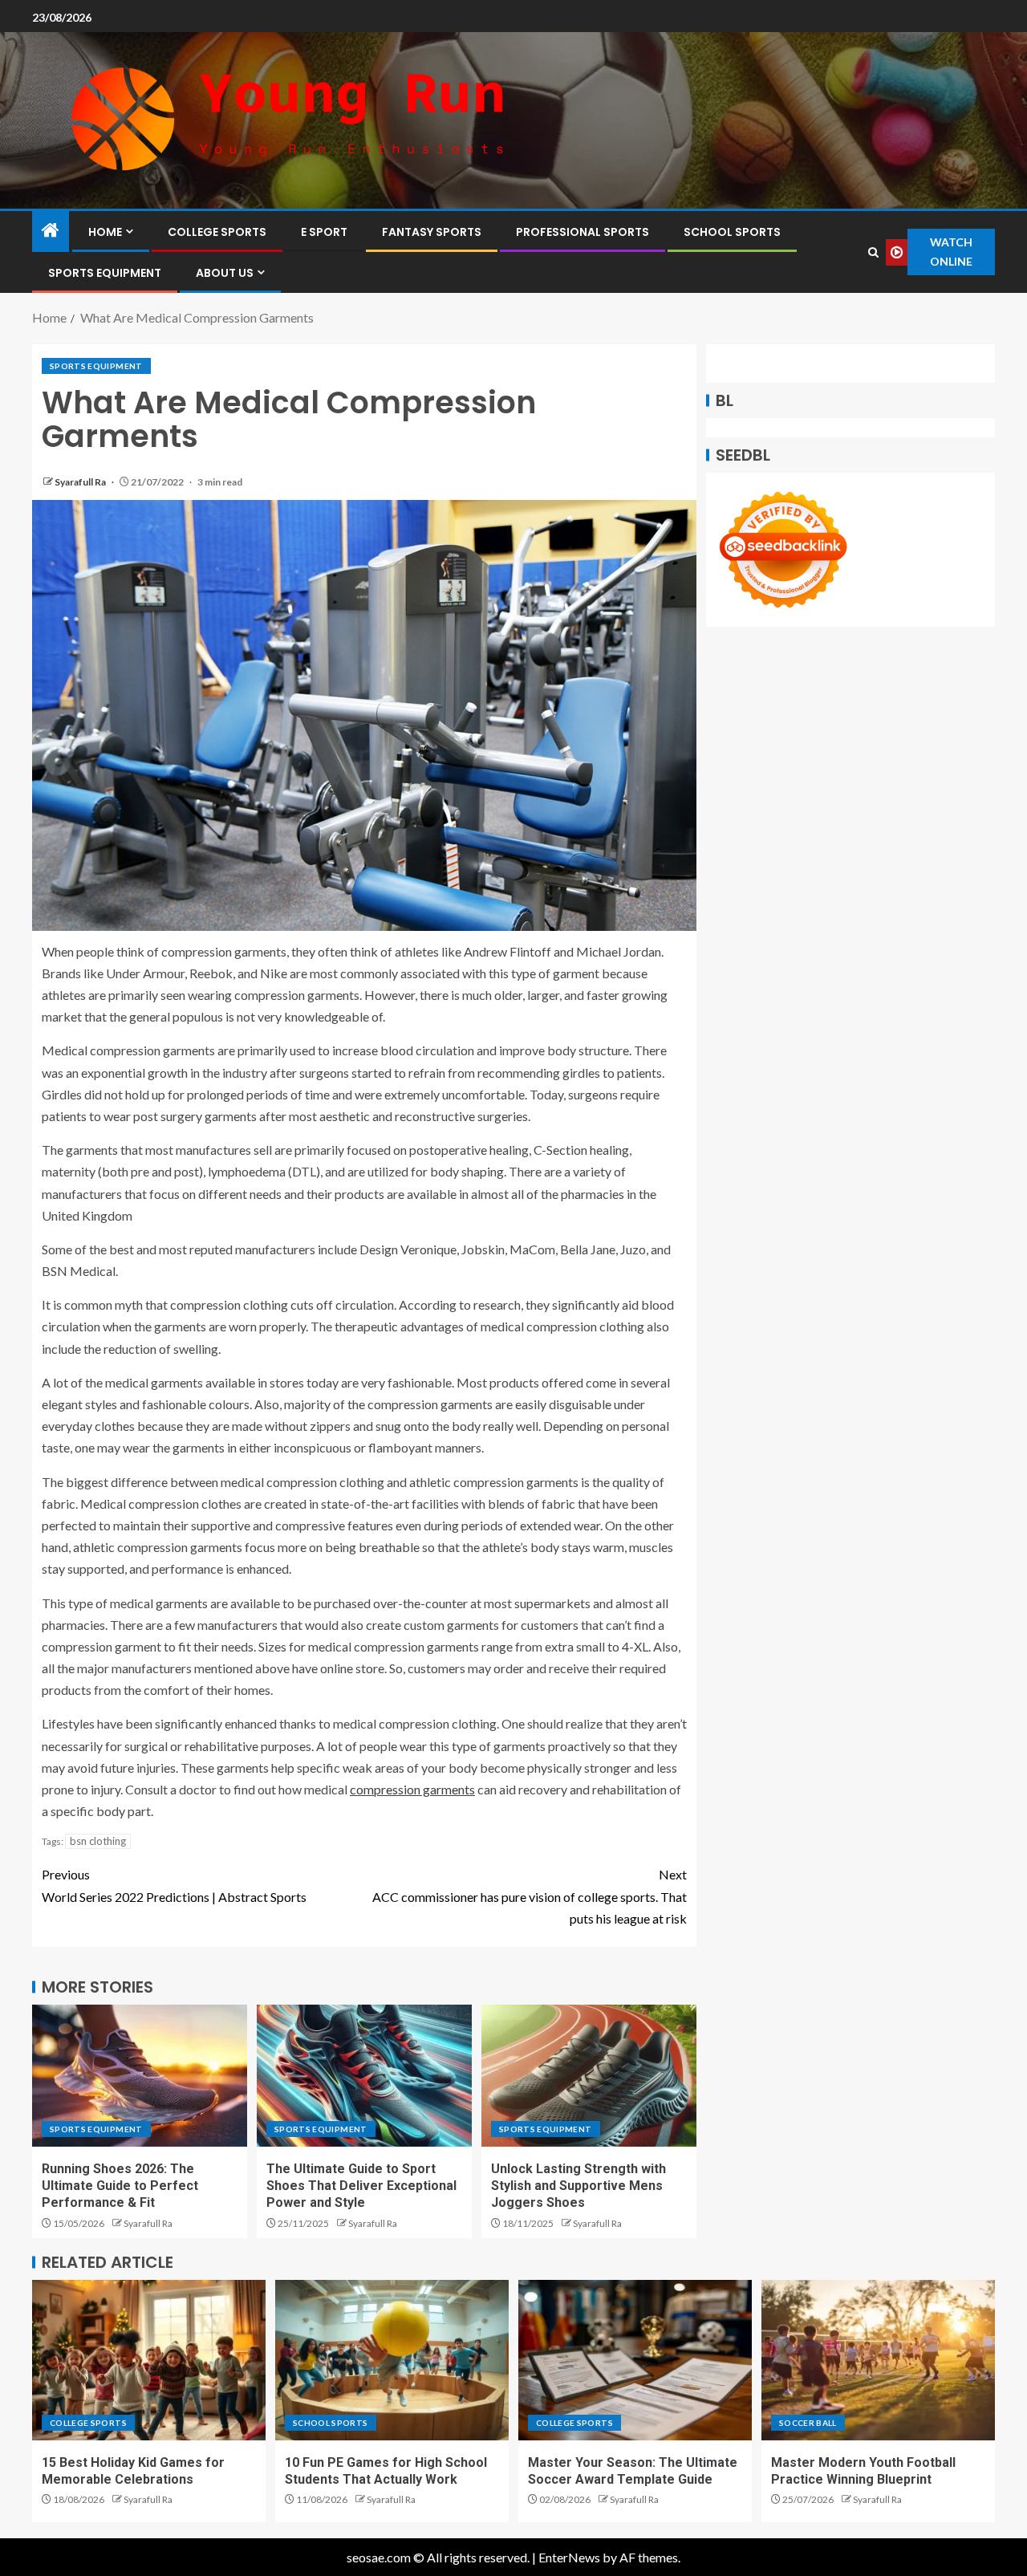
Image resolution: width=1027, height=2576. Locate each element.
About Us (225, 273)
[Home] (51, 231)
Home (105, 232)
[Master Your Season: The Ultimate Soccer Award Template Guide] (635, 2360)
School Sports (732, 232)
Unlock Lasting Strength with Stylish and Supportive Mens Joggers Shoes (578, 2186)
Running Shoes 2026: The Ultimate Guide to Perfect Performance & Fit (120, 2186)
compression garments (412, 1789)
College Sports (217, 232)
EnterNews (569, 2557)
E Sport (324, 232)
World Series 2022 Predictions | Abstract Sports (174, 1885)
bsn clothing (98, 1841)
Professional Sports (583, 232)
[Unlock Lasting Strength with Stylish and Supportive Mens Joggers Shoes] (589, 2076)
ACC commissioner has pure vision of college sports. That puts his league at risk (530, 1896)
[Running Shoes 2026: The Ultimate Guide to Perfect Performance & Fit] (140, 2076)
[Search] (873, 252)
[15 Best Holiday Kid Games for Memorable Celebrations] (149, 2360)
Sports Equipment (105, 273)
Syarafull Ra (81, 482)
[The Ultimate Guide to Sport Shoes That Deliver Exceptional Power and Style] (364, 2076)
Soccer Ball (808, 2423)
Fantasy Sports (432, 232)
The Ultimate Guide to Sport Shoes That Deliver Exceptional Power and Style (361, 2186)
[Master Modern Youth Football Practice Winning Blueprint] (878, 2360)
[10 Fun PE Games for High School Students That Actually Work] (392, 2360)
